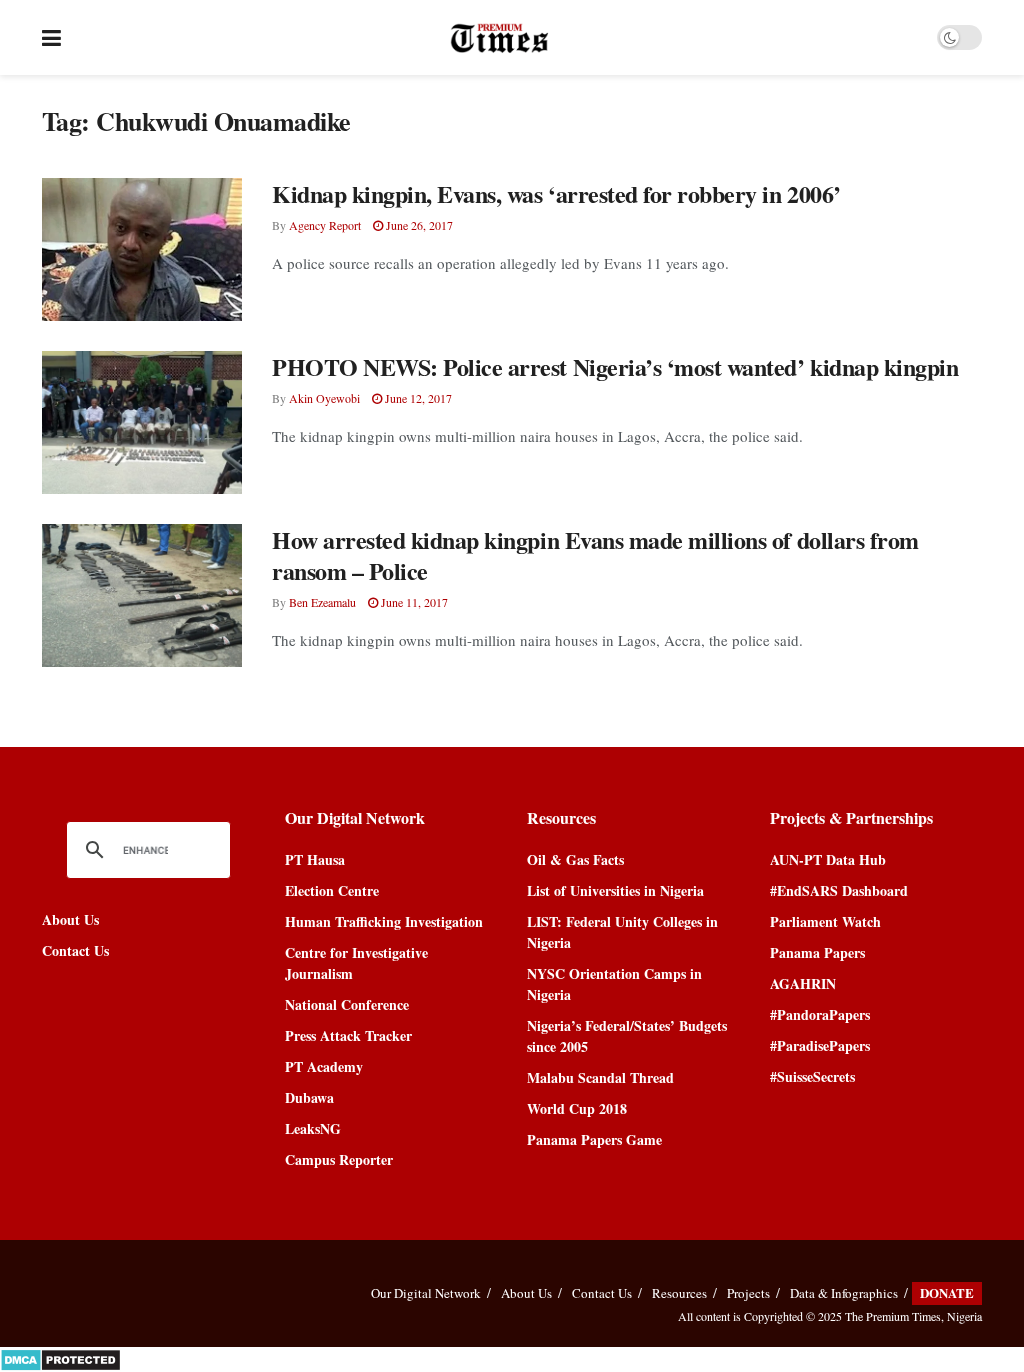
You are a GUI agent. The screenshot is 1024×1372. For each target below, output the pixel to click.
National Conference (347, 1004)
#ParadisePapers (820, 1045)
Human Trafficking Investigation (384, 921)
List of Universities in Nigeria (615, 890)
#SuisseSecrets (812, 1076)
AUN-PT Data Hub (828, 859)
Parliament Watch (825, 921)
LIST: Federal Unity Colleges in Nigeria (622, 932)
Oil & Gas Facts (575, 859)
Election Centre (332, 890)
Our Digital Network (426, 1293)
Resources (679, 1293)
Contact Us (75, 950)
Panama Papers (817, 952)
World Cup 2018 (577, 1108)
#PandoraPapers (820, 1014)
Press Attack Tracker (348, 1035)
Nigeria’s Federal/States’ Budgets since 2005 (627, 1036)
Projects (748, 1293)
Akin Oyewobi (324, 398)
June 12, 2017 (417, 398)
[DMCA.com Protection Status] (60, 1357)
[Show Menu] (51, 37)
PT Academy (324, 1066)
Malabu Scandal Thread (600, 1077)
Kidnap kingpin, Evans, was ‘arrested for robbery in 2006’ (556, 193)
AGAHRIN (803, 983)
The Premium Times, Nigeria (913, 1316)
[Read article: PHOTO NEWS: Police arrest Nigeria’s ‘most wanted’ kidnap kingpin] (142, 422)
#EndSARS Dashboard (839, 890)
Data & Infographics (844, 1293)
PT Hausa (315, 859)
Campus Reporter (339, 1159)
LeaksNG (313, 1128)
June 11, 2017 (413, 602)
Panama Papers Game (594, 1139)
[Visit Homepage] (499, 38)
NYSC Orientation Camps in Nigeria (614, 984)
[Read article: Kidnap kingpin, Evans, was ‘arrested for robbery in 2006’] (142, 249)
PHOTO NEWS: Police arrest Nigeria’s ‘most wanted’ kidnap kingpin (615, 366)
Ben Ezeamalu (322, 602)
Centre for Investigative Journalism (356, 963)
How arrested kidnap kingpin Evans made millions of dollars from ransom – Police (595, 555)
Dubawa (309, 1097)
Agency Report (325, 225)
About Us (70, 919)
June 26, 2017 (418, 225)
